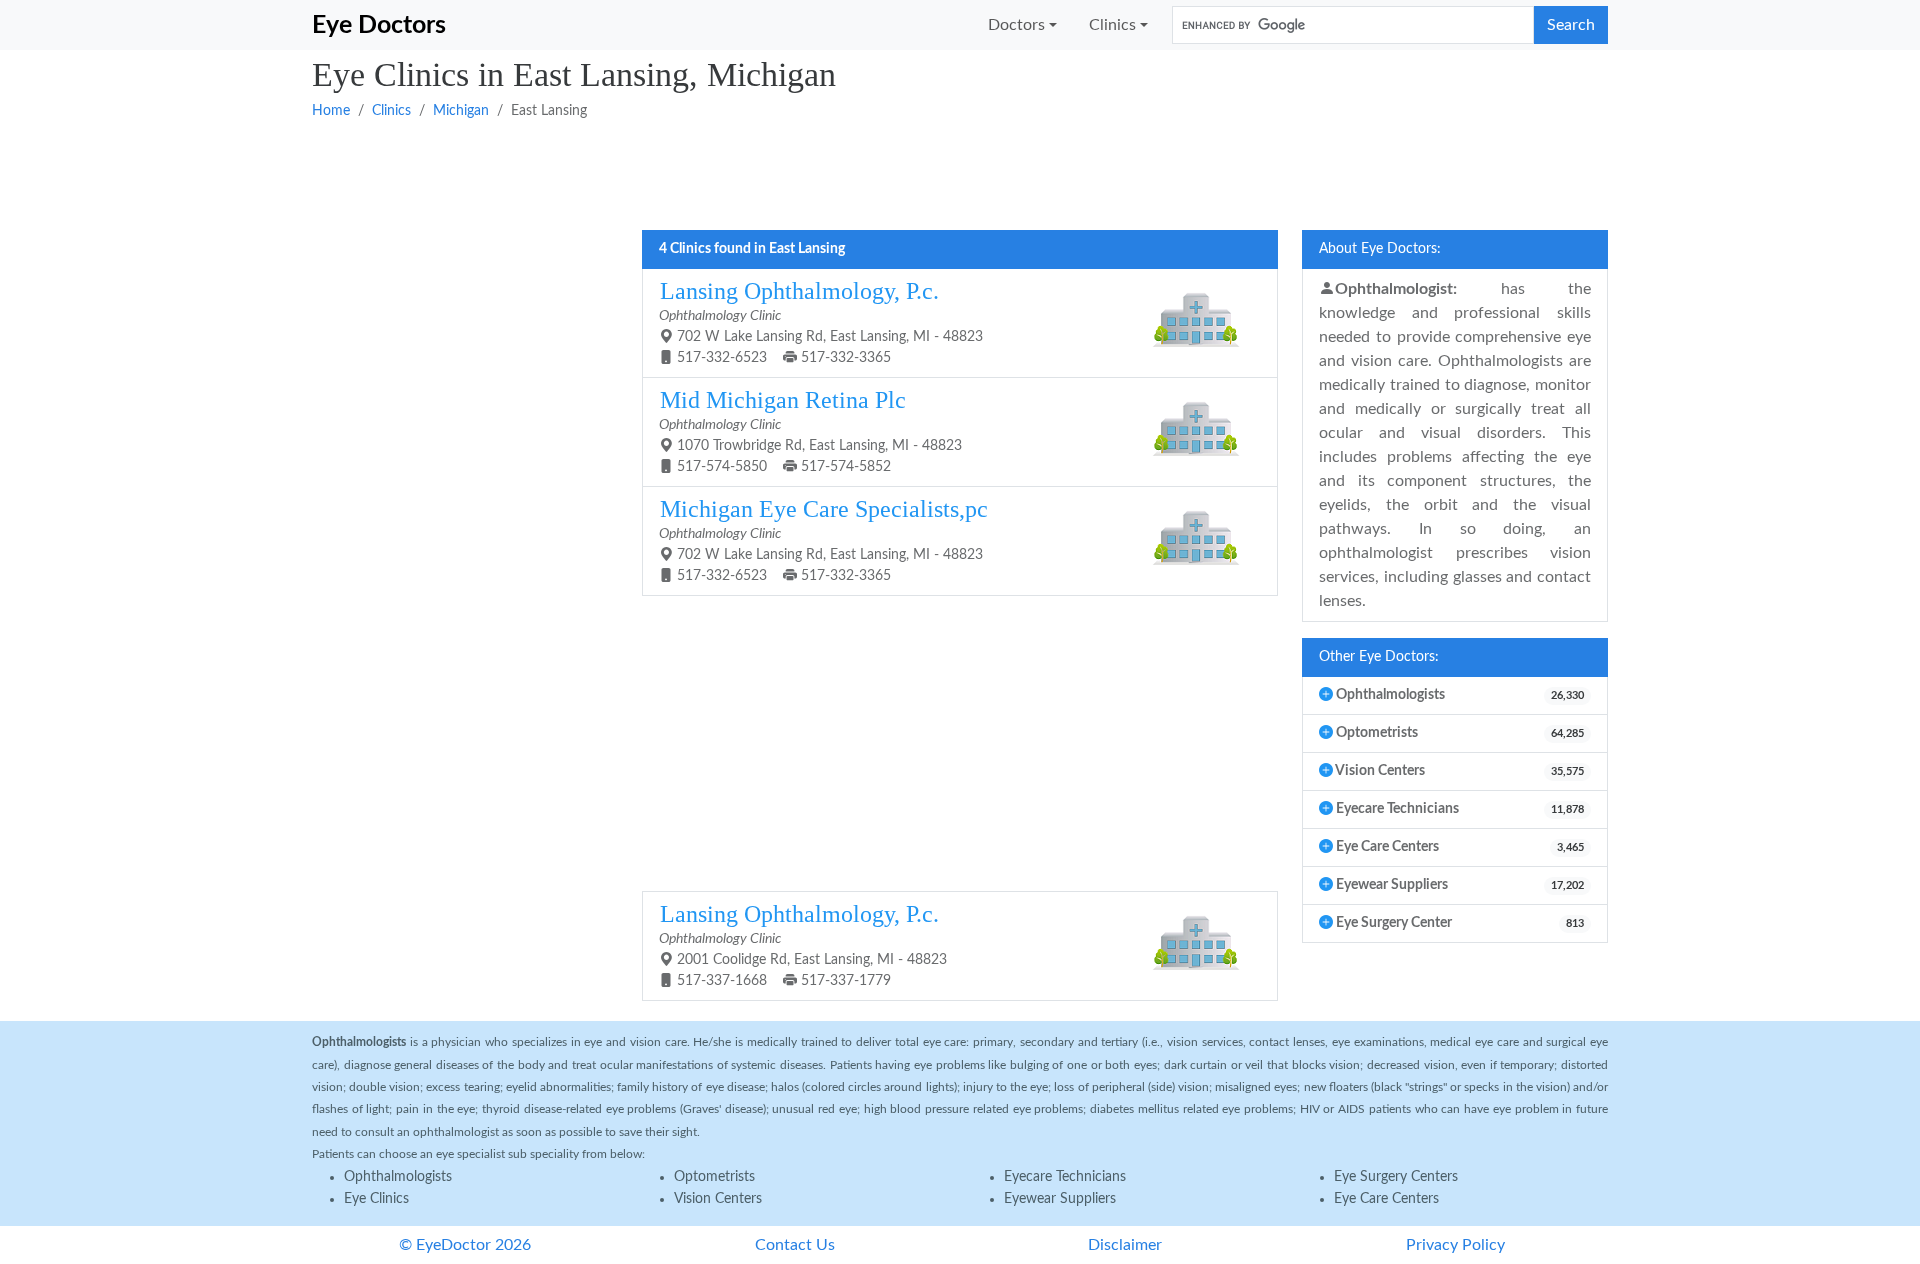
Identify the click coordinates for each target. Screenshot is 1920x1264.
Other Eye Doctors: (1379, 657)
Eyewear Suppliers (1060, 1199)
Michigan (461, 111)
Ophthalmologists (398, 1177)
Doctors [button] (1016, 25)
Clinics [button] (1112, 25)
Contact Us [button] (795, 1245)
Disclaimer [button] (1125, 1245)
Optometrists (714, 1177)
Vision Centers (718, 1199)
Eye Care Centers (1386, 1199)
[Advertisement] (912, 173)
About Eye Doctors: (1380, 249)
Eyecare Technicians (1065, 1177)
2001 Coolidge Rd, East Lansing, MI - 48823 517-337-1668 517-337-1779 (803, 944)
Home (331, 111)
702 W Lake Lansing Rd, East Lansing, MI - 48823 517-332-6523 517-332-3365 (821, 321)
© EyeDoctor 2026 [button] (465, 1245)
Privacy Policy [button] (1455, 1245)
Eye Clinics (376, 1199)
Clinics (391, 111)
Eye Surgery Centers (1396, 1177)
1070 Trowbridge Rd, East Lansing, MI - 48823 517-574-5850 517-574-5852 (810, 430)
